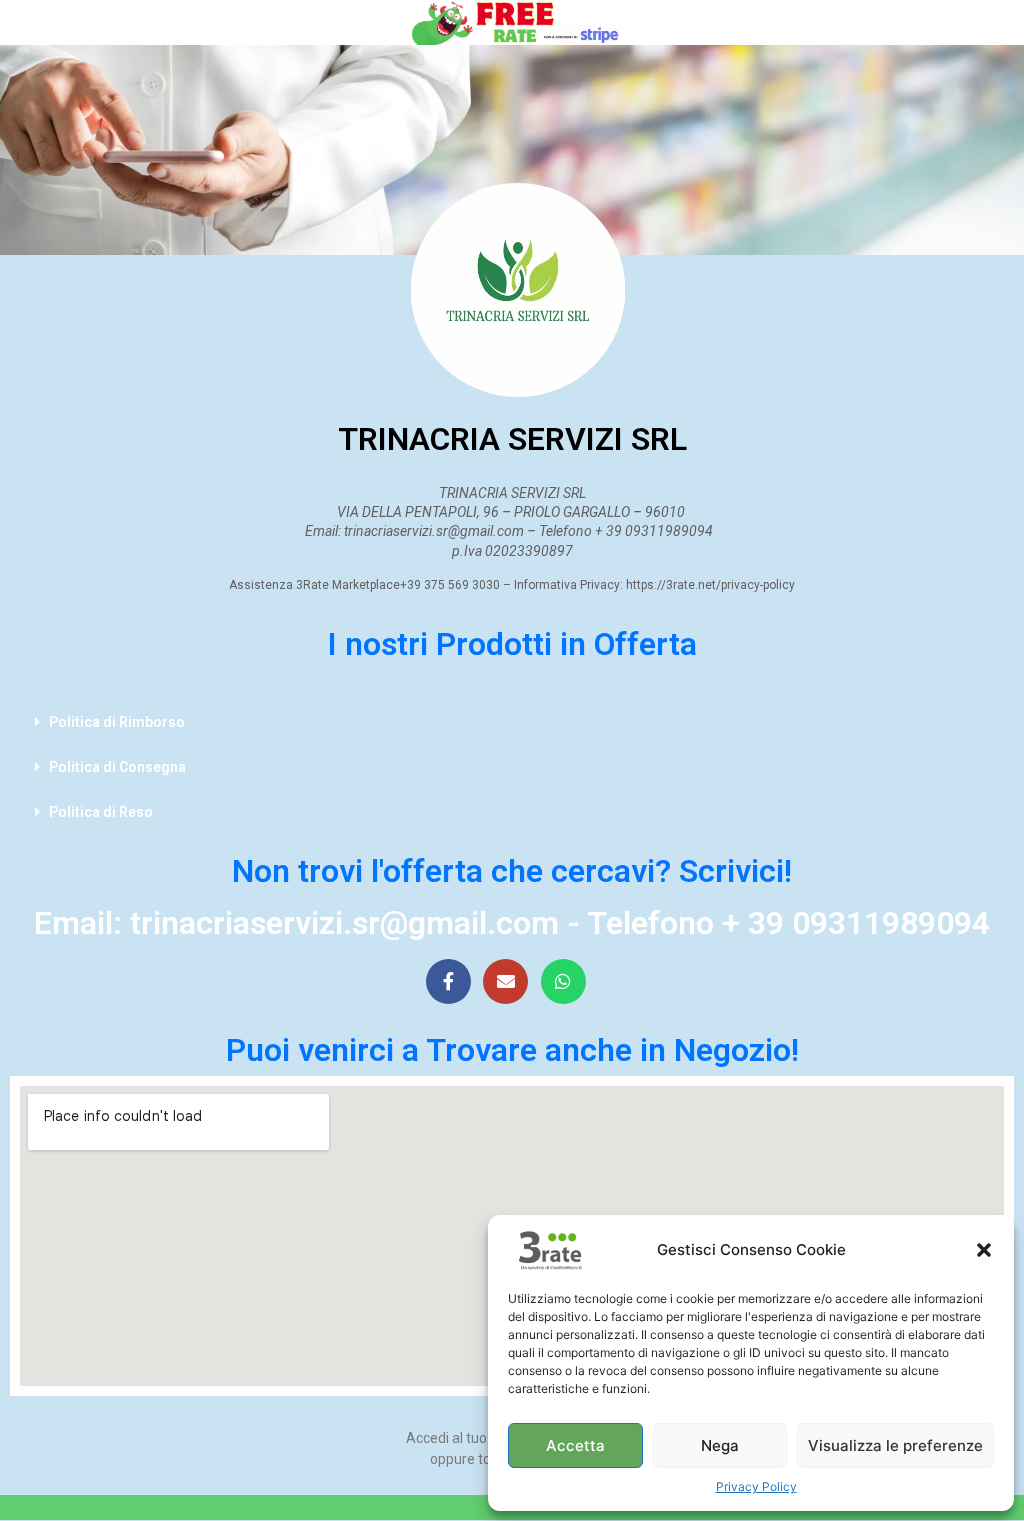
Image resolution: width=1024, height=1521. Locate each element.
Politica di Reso (101, 812)
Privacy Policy (756, 1486)
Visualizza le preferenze (895, 1445)
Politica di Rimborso (117, 722)
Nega (720, 1445)
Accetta (575, 1445)
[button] (984, 1250)
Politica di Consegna (117, 767)
